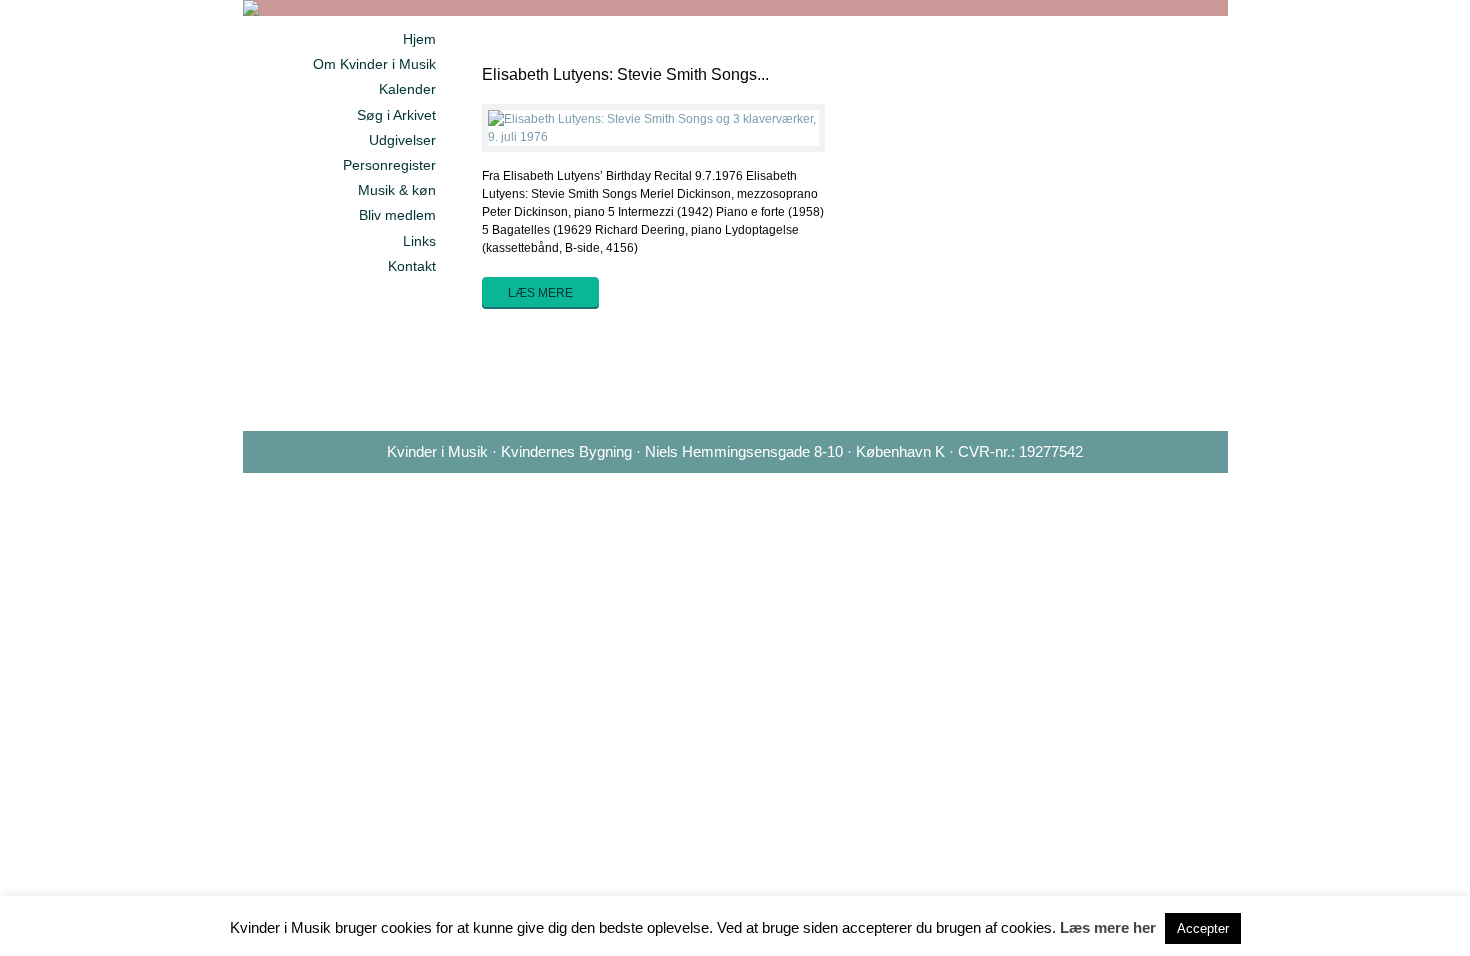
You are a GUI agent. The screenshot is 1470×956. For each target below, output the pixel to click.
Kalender (407, 89)
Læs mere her (1108, 927)
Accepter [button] (1203, 928)
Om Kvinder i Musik (374, 64)
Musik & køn (397, 190)
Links (419, 241)
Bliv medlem (397, 215)
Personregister (389, 165)
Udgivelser (402, 140)
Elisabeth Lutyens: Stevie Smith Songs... (625, 74)
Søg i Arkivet (396, 115)
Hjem (419, 39)
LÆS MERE (540, 293)
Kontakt (412, 266)
